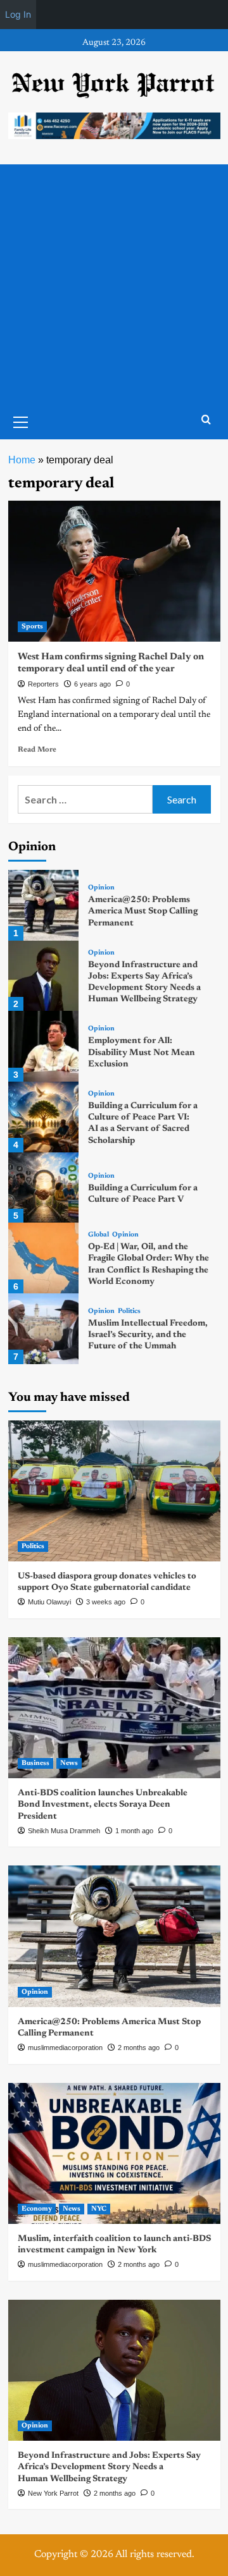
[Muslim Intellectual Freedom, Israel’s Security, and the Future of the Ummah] (44, 1329)
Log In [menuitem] (18, 14)
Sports (32, 627)
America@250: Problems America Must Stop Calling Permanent (143, 912)
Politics (129, 1311)
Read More (37, 750)
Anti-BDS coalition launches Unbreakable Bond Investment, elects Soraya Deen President (103, 1805)
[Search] (206, 420)
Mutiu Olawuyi (49, 1602)
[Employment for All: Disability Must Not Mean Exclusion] (44, 1046)
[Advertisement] (114, 284)
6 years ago (92, 684)
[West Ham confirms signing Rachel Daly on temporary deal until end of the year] (114, 571)
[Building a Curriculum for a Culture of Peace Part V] (44, 1188)
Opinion (101, 888)
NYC (99, 2209)
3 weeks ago (106, 1602)
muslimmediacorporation (65, 2048)
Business (35, 1763)
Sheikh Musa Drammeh (64, 1831)
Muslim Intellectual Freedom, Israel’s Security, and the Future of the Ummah (148, 1335)
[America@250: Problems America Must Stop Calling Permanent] (44, 905)
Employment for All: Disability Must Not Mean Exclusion (142, 1053)
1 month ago (134, 1831)
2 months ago (139, 2048)
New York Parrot (53, 2493)
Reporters (43, 684)
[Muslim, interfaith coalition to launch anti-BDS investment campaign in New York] (114, 2153)
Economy (37, 2209)
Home (22, 460)
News (69, 1763)
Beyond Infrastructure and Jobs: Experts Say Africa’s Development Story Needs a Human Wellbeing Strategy (109, 2467)
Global (98, 1235)
